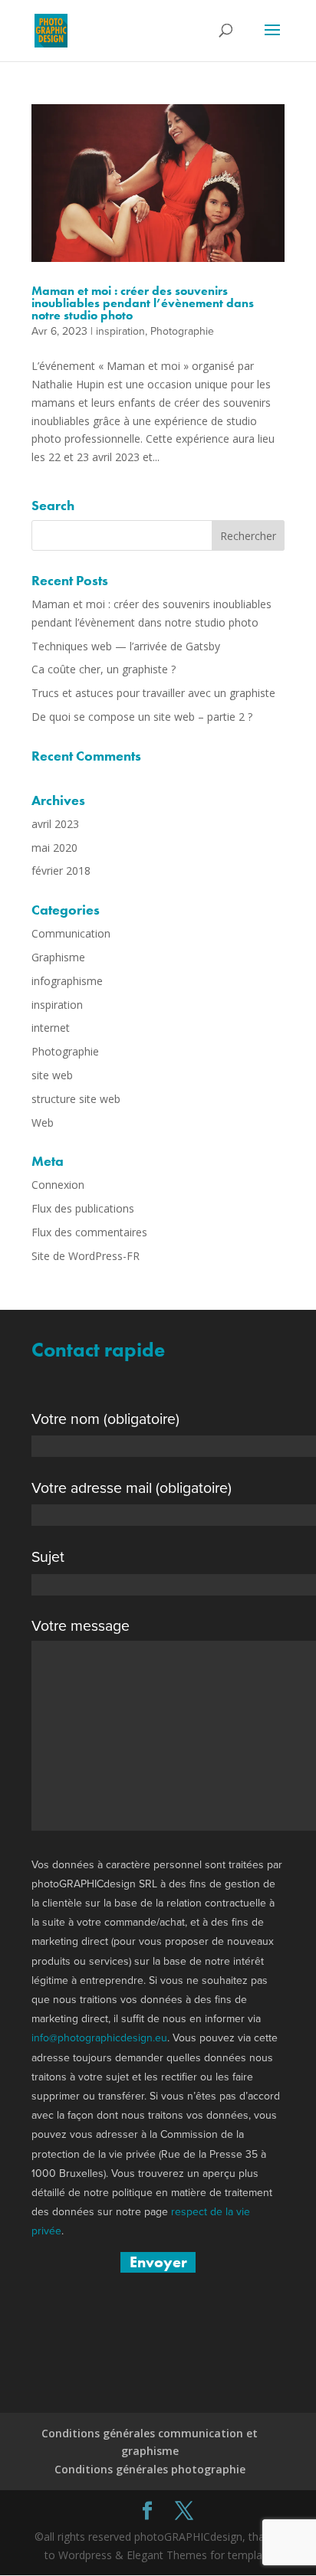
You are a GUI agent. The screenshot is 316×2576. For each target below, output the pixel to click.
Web (43, 1123)
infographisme (67, 981)
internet (51, 1028)
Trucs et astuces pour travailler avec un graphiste (153, 693)
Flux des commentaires (89, 1232)
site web (52, 1075)
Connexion (58, 1185)
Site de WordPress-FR (86, 1256)
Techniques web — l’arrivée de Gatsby (126, 646)
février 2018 (61, 871)
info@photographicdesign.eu (99, 2038)
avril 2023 (55, 824)
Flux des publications (83, 1208)
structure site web (76, 1099)
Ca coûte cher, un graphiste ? (104, 669)
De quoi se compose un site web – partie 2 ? (142, 717)
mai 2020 (54, 848)
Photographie (182, 331)
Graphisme (58, 957)
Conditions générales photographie (150, 2469)
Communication (71, 933)
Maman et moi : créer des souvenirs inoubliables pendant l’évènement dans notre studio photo (143, 303)
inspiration (120, 331)
